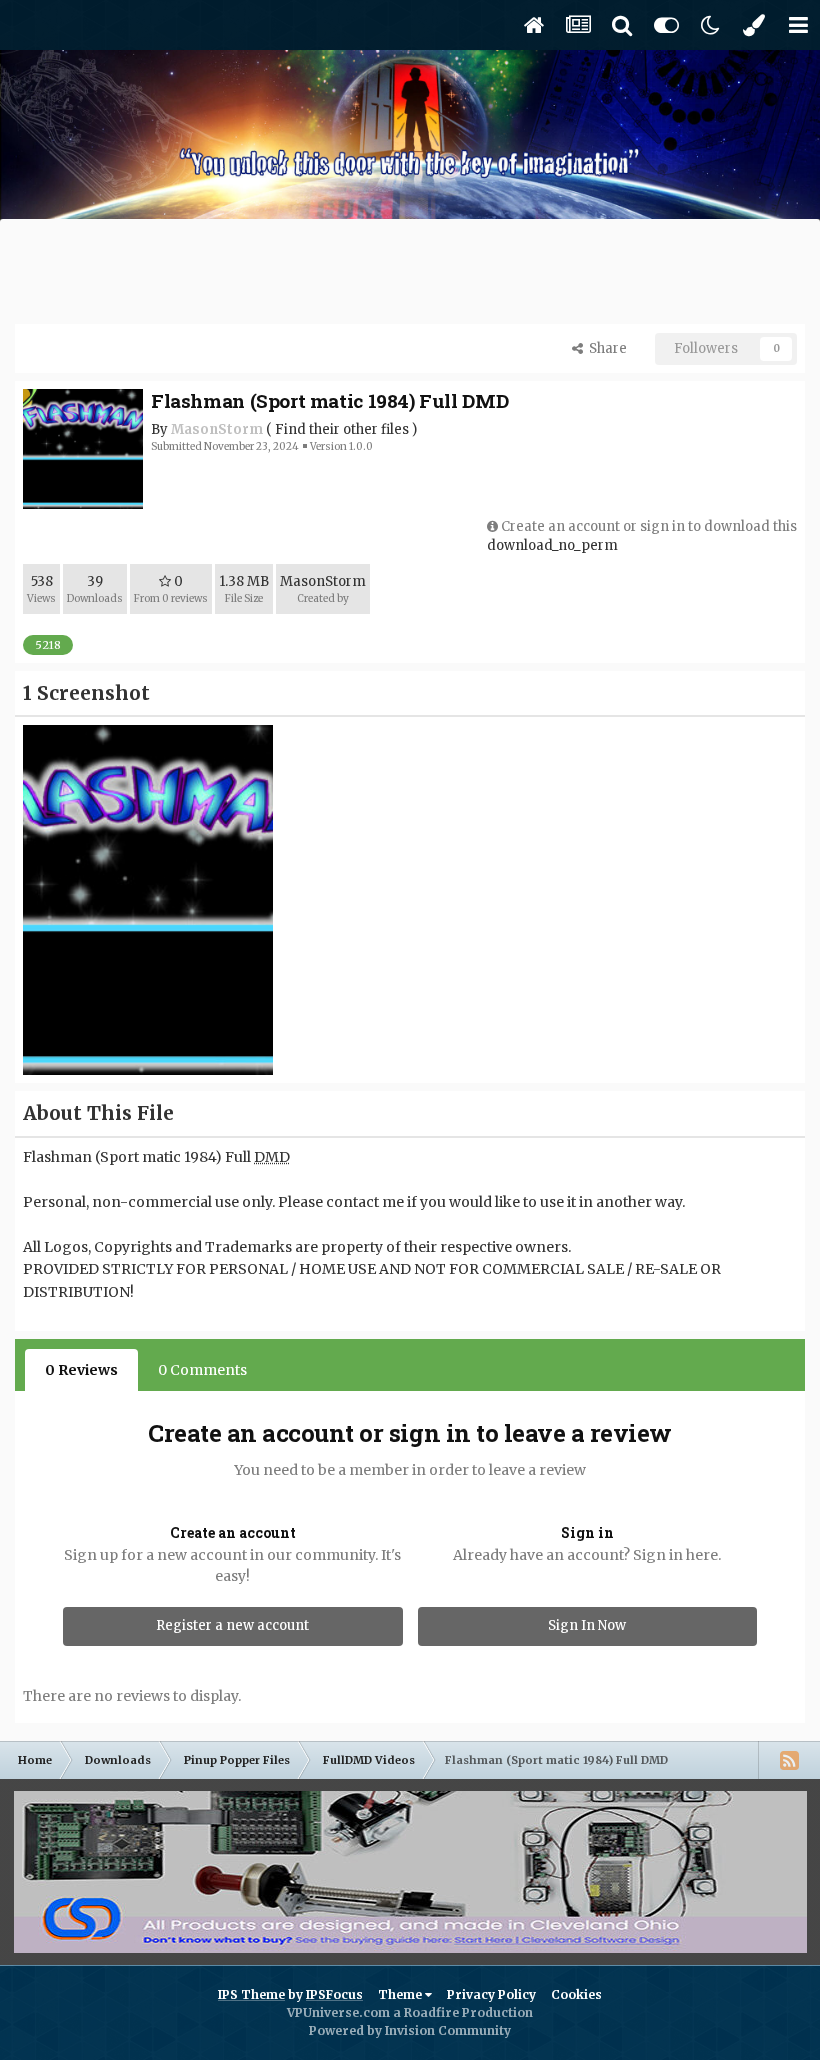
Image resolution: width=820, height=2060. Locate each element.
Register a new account (232, 1625)
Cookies (576, 1994)
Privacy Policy (491, 1994)
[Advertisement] (410, 274)
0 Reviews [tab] (81, 1370)
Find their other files (342, 429)
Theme (401, 1994)
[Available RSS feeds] (789, 1760)
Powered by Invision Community (410, 2030)
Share (605, 348)
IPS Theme (251, 1994)
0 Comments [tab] (202, 1370)
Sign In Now (587, 1625)
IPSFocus (334, 1994)
